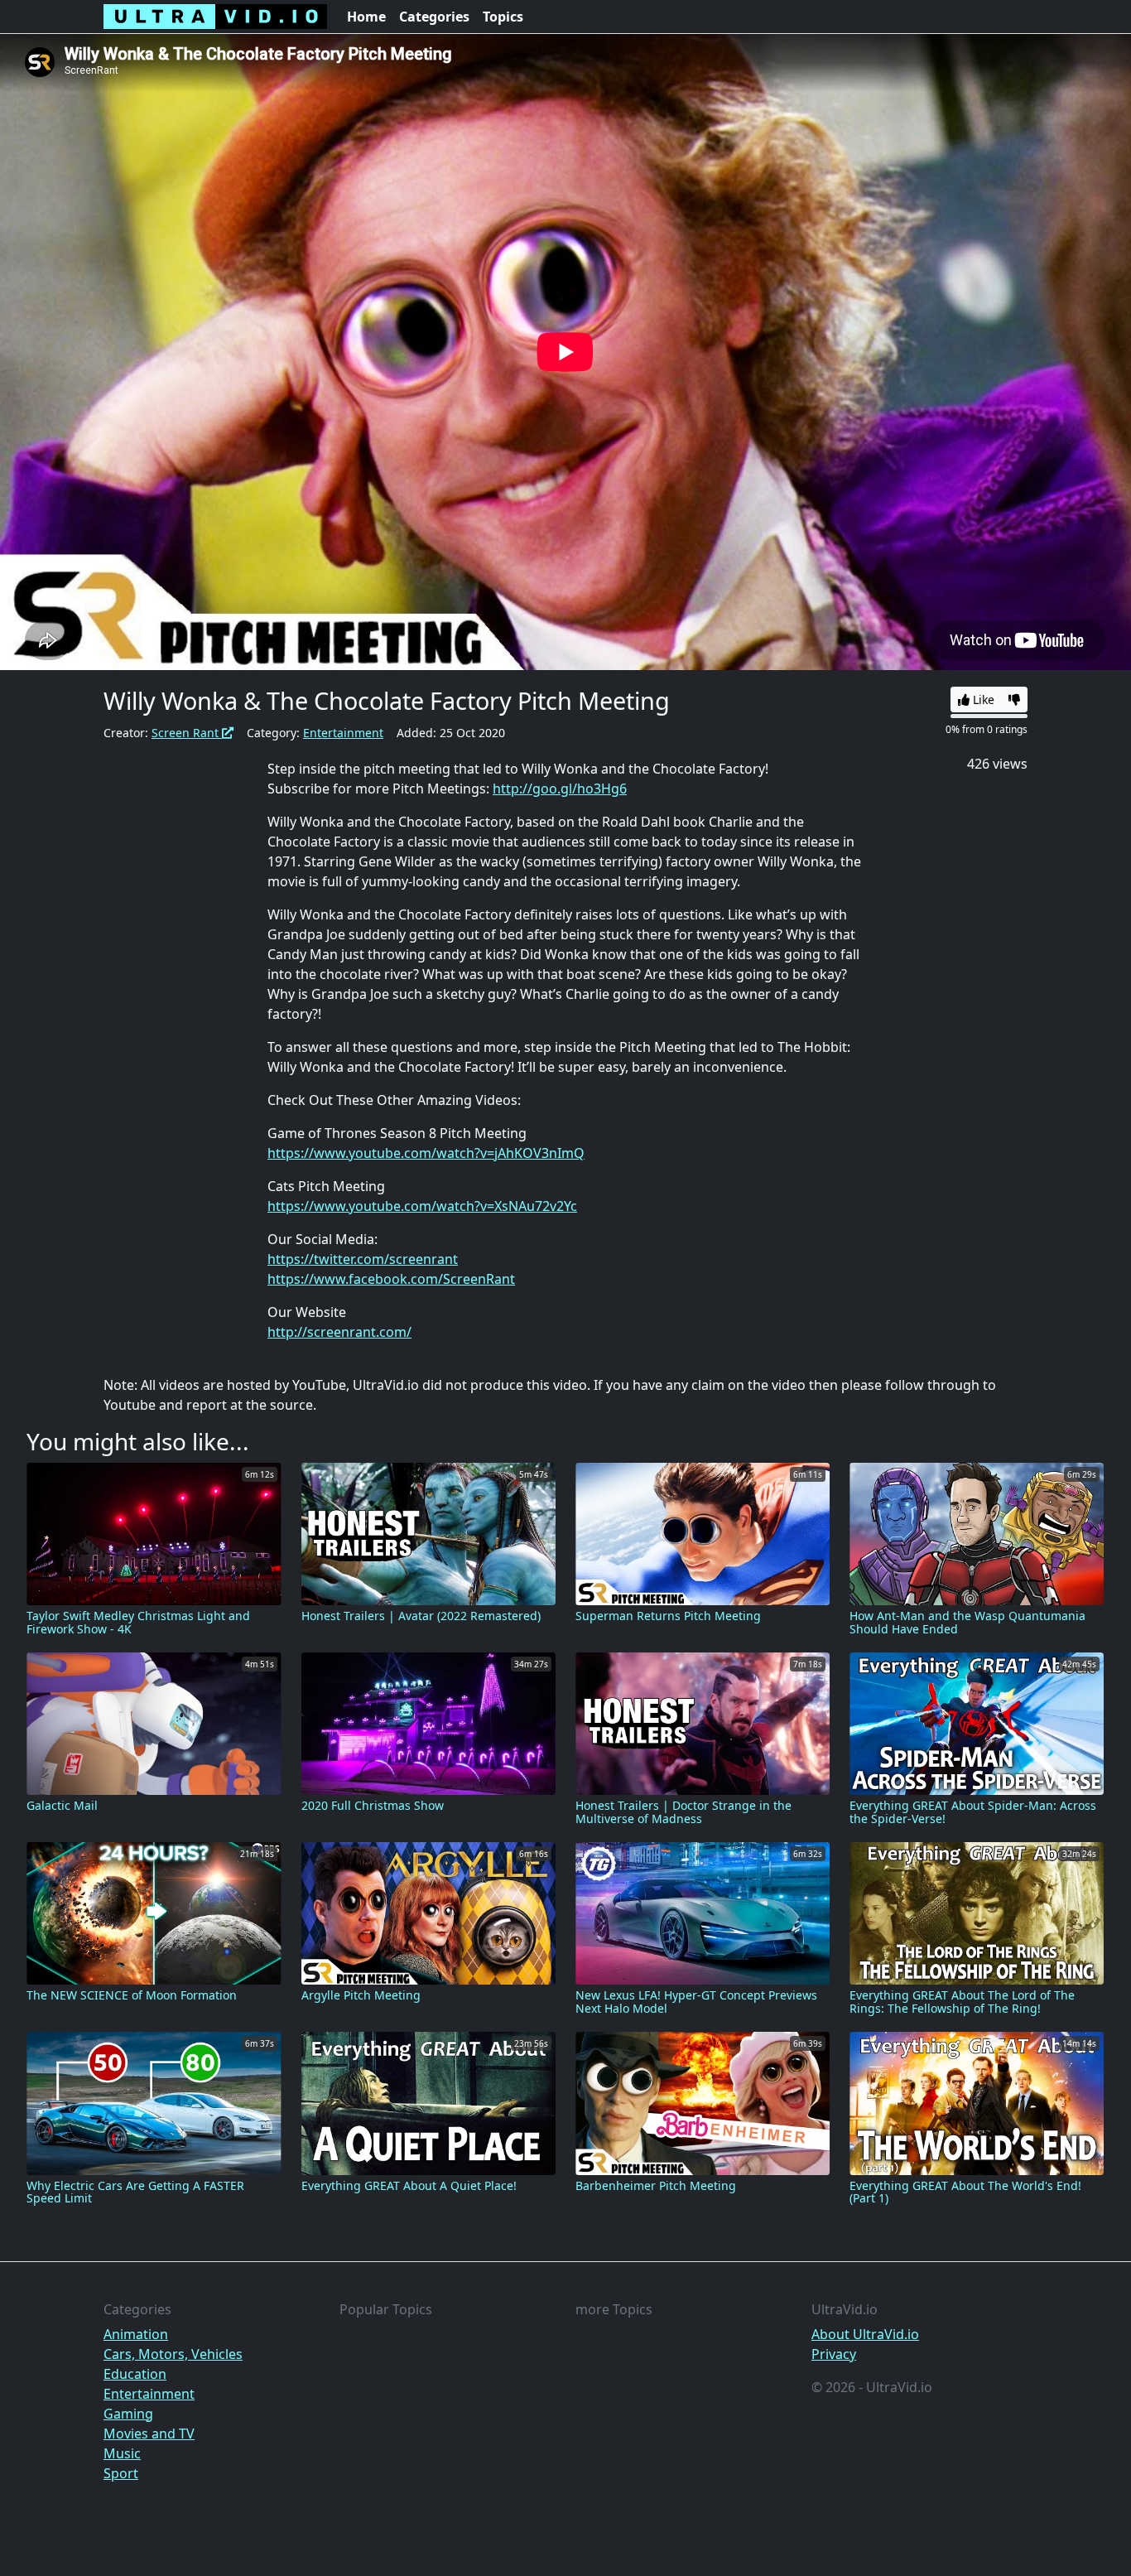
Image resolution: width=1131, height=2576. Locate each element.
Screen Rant (187, 733)
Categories (434, 17)
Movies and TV (149, 2434)
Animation (136, 2334)
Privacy (834, 2354)
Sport (121, 2473)
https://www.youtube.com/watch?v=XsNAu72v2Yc (422, 1206)
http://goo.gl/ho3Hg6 (560, 789)
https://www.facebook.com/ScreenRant (391, 1279)
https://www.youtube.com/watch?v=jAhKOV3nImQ (426, 1153)
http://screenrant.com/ (339, 1332)
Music (122, 2453)
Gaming (128, 2414)
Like (982, 699)
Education (135, 2374)
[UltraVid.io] (215, 17)
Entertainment (343, 733)
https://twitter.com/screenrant (363, 1259)
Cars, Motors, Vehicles (173, 2354)
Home (366, 17)
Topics (503, 17)
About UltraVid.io (865, 2334)
